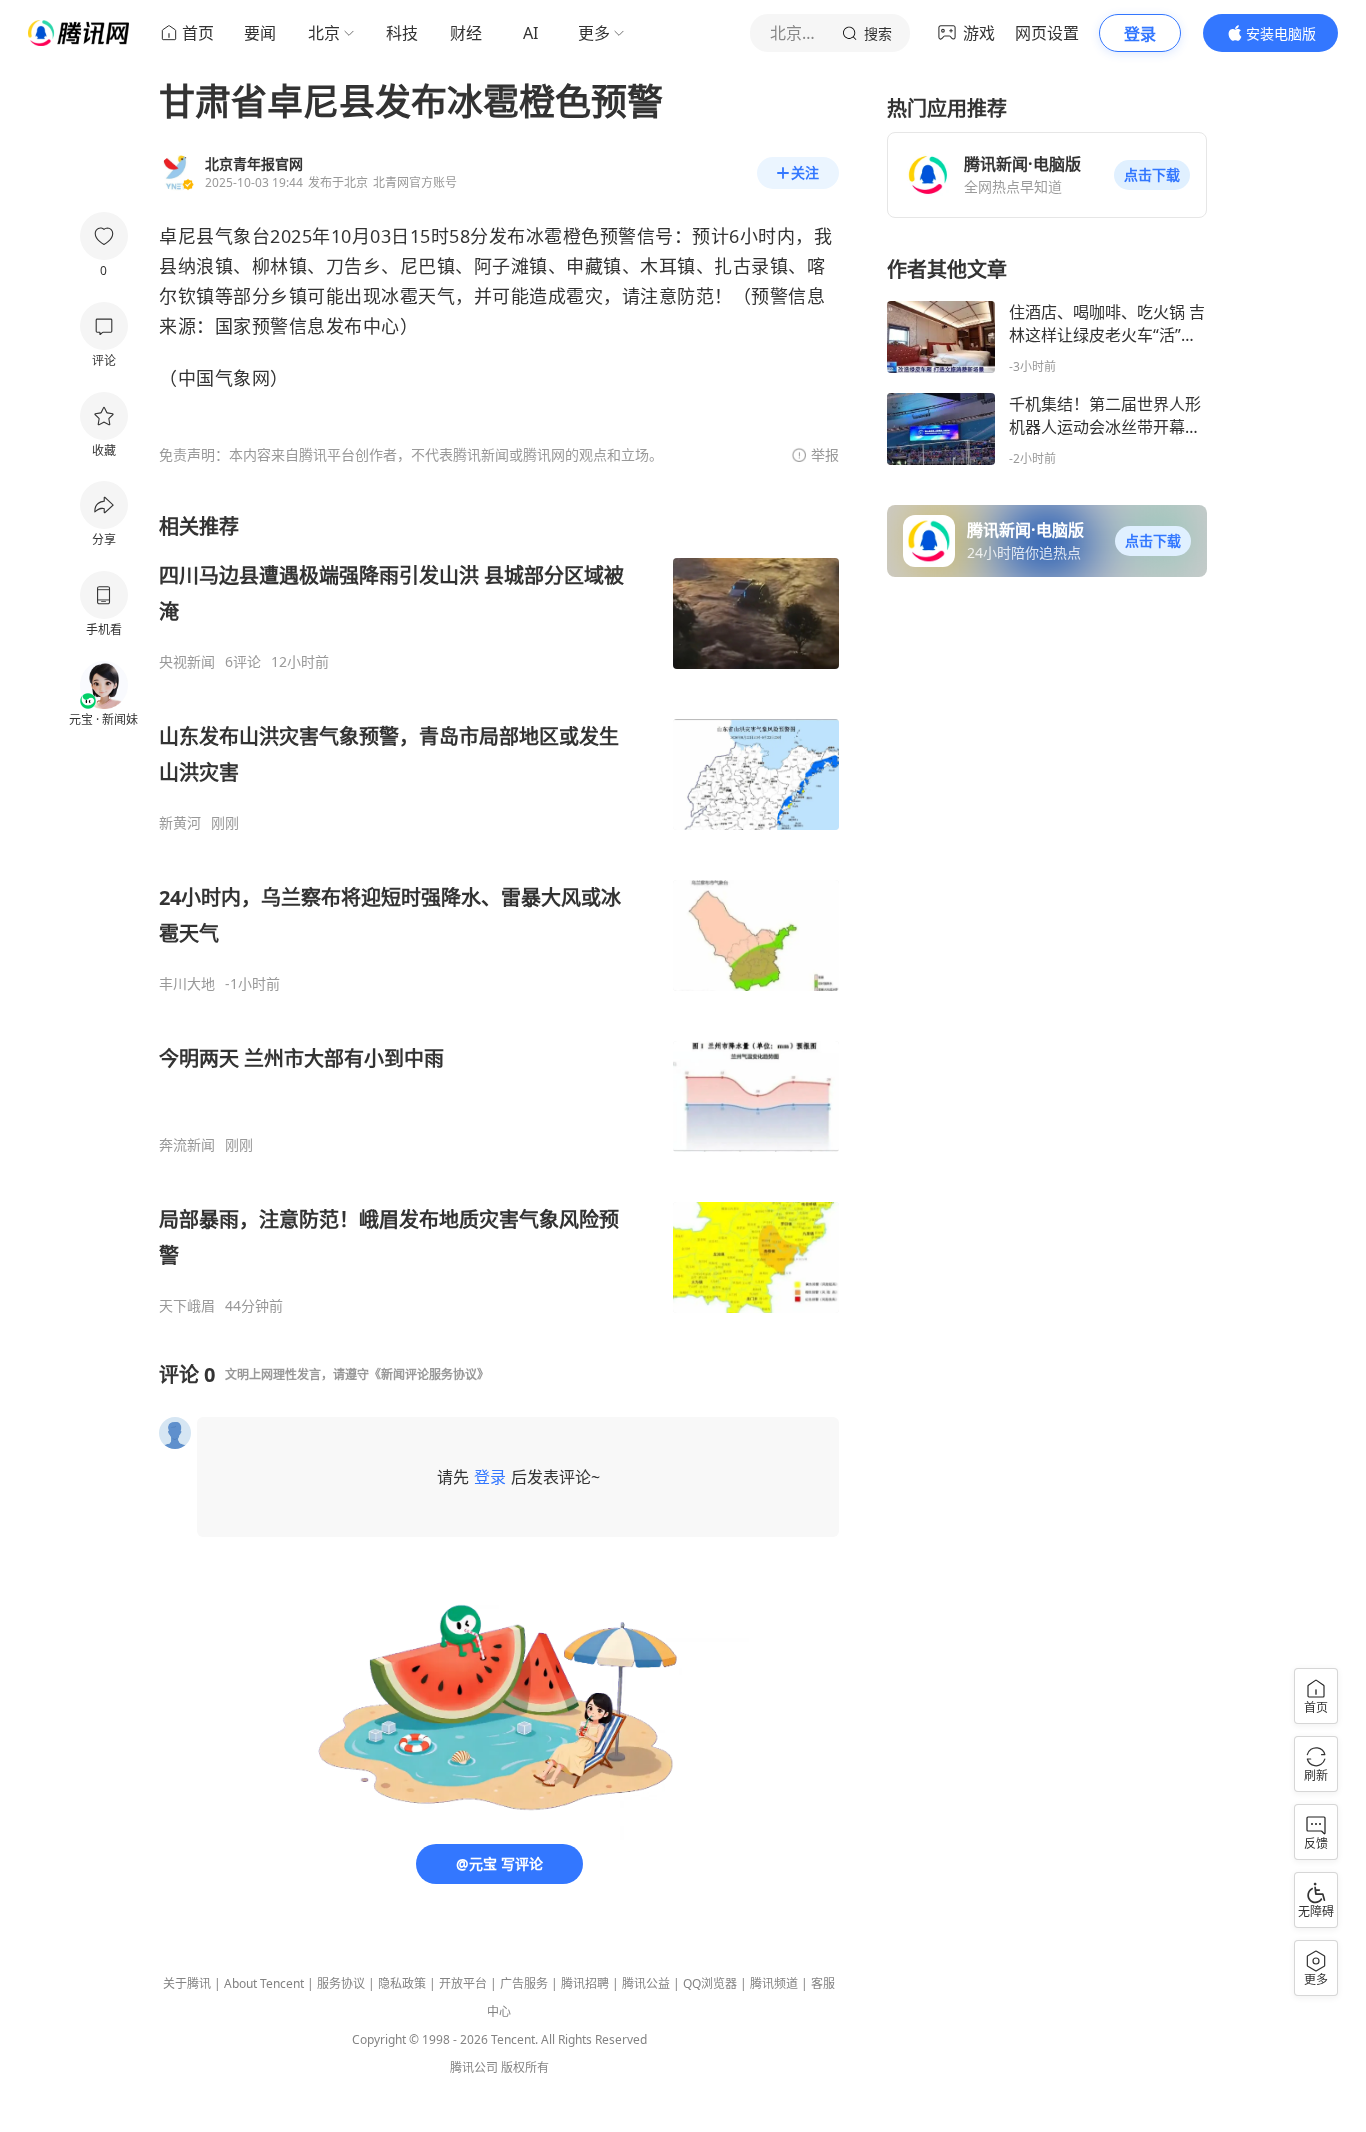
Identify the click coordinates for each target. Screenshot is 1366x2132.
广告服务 (524, 1983)
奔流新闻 (187, 1145)
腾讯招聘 (585, 1983)
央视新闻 (187, 662)
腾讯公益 (646, 1983)
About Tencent (264, 1983)
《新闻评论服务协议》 (429, 1374)
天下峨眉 (187, 1306)
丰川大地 (187, 984)
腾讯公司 (474, 2067)
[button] (1152, 175)
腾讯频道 (774, 1983)
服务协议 (341, 1983)
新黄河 (180, 823)
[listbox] (499, 914)
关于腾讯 (187, 1983)
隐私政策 (402, 1983)
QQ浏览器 (710, 1983)
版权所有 (525, 2067)
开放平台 (463, 1983)
